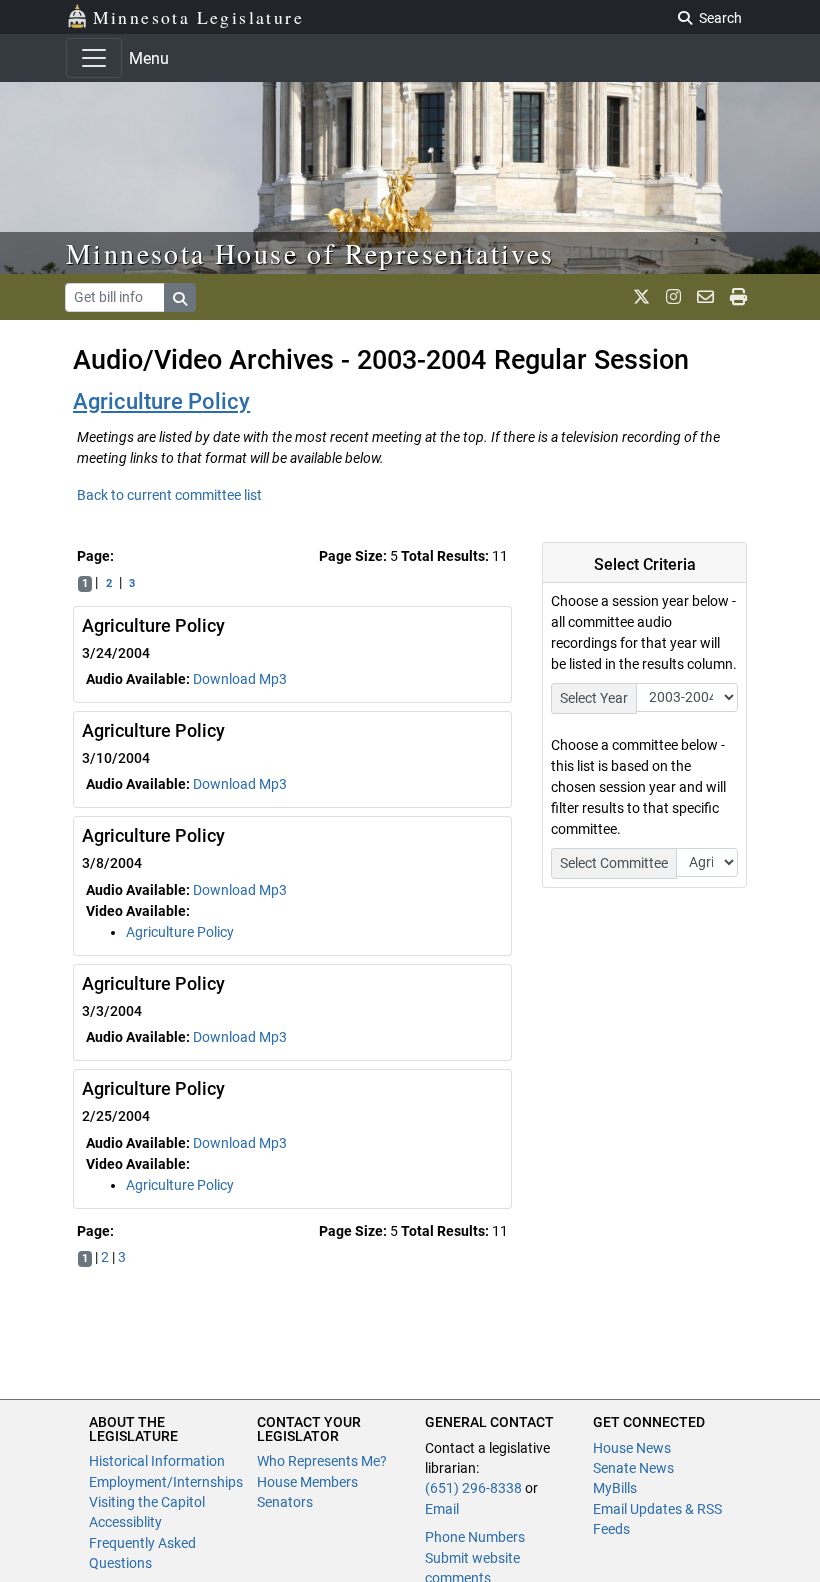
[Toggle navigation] (94, 58)
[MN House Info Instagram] (673, 297)
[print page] (738, 297)
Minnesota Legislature (198, 17)
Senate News (633, 1468)
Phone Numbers (475, 1537)
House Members (307, 1482)
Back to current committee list (169, 495)
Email (442, 1509)
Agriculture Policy (161, 401)
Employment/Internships (166, 1482)
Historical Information (157, 1461)
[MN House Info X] (641, 297)
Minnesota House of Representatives (310, 253)
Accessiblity (125, 1522)
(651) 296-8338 (473, 1488)
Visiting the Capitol (147, 1502)
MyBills (615, 1488)
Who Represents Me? (322, 1461)
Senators (285, 1502)
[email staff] (705, 297)
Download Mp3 (240, 679)
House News (632, 1448)
